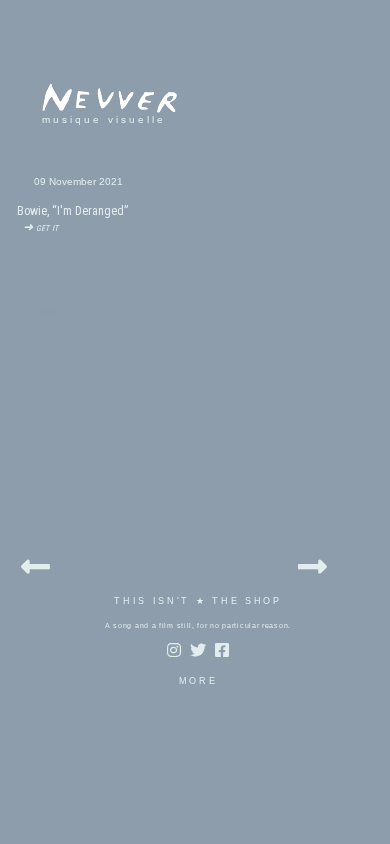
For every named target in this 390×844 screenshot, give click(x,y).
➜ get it (37, 227)
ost (48, 311)
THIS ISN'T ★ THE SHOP (198, 601)
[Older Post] (312, 563)
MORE (198, 681)
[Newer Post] (35, 563)
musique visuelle (104, 119)
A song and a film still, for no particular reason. (198, 625)
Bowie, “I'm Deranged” (72, 211)
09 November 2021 (78, 181)
